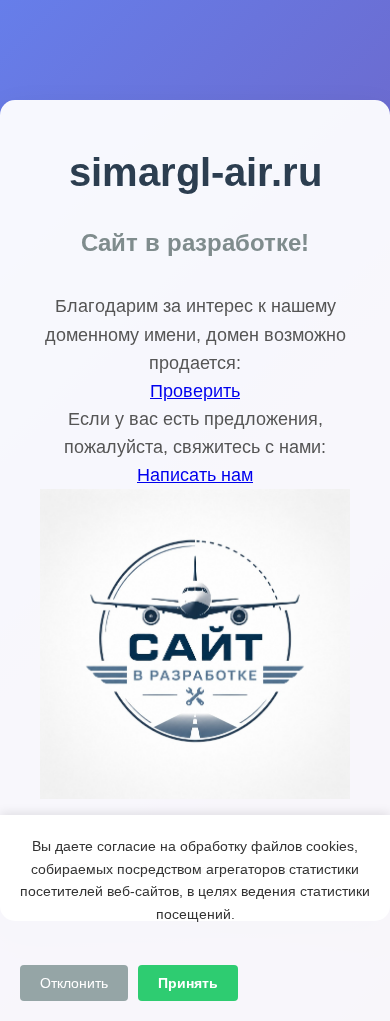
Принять (188, 983)
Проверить (195, 391)
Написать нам (195, 475)
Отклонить (74, 983)
